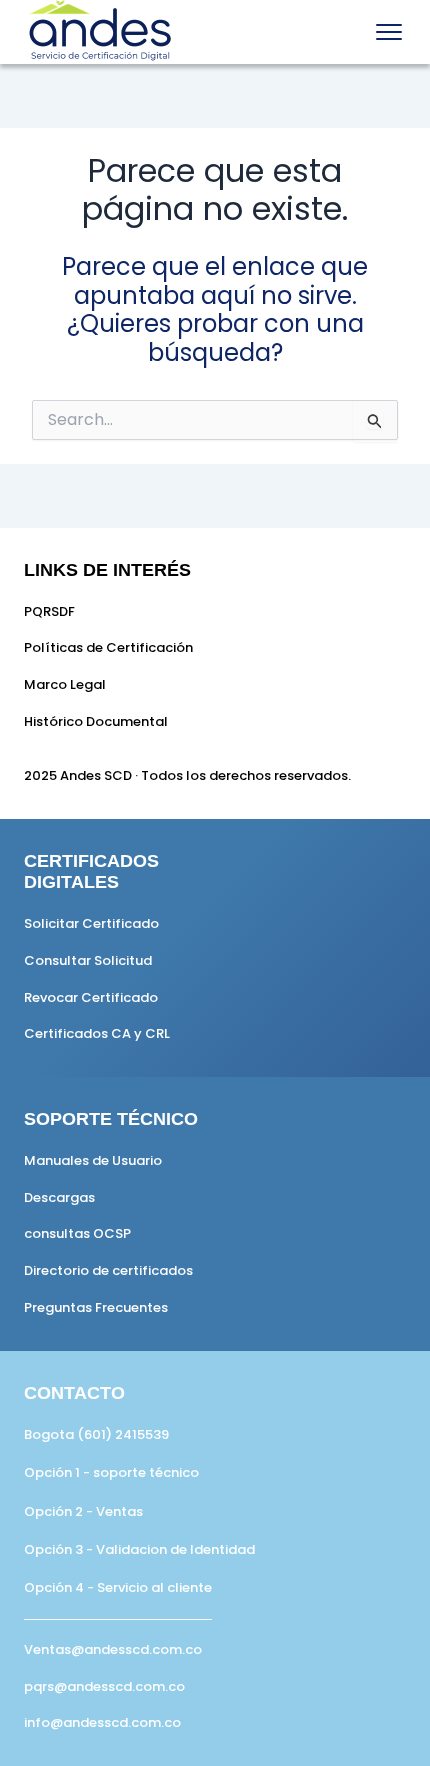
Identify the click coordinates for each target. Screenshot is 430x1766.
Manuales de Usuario (93, 1160)
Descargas (59, 1197)
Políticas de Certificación (108, 647)
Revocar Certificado (91, 997)
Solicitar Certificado (91, 923)
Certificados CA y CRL (97, 1033)
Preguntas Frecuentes (96, 1307)
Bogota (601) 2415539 (96, 1434)
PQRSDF (49, 611)
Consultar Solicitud (88, 960)
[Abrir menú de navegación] (389, 32)
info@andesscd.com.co (102, 1722)
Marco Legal (65, 684)
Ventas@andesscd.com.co (113, 1649)
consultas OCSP (77, 1233)
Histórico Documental (96, 721)
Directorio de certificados (108, 1270)
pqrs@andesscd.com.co (104, 1686)
